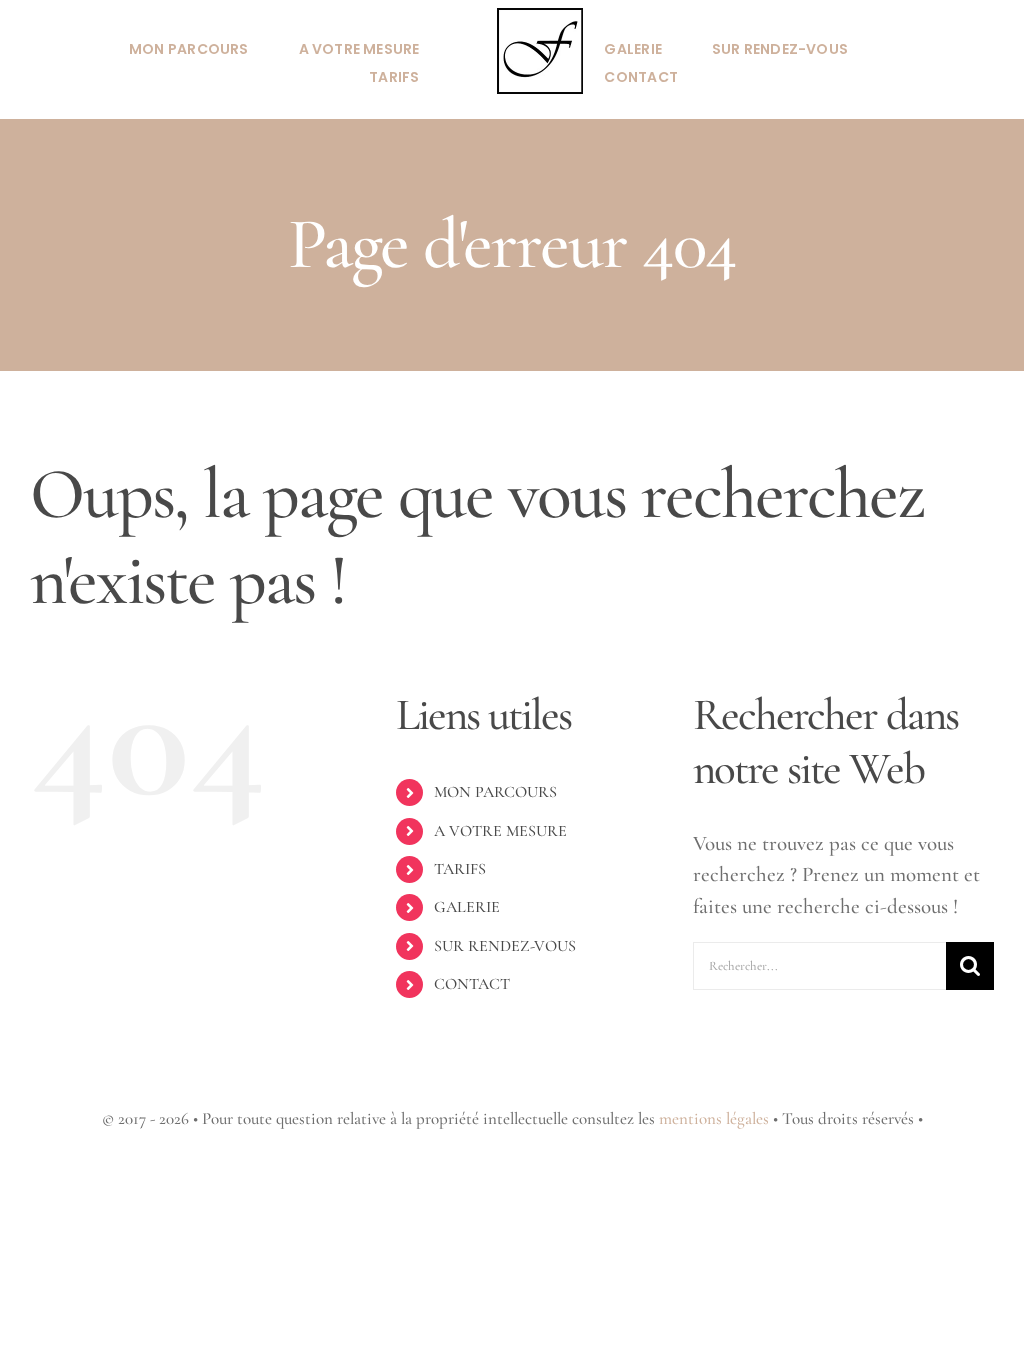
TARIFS (460, 869)
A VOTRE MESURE (500, 831)
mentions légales (714, 1118)
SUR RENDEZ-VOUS (505, 946)
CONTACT (472, 984)
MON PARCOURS (495, 792)
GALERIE (467, 907)
